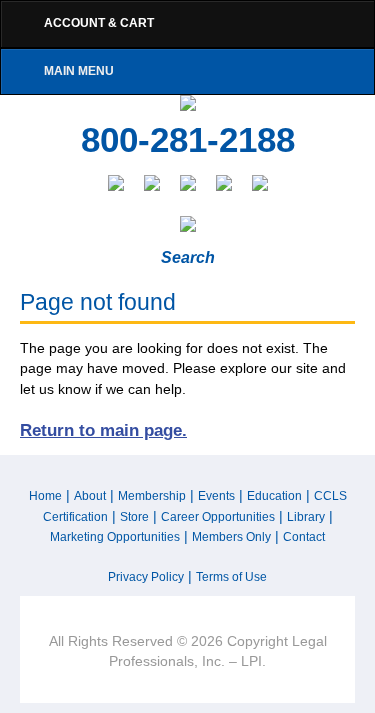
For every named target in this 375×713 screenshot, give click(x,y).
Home (45, 496)
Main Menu (79, 71)
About (90, 496)
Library (306, 517)
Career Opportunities (218, 517)
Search (188, 257)
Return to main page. (103, 430)
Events (216, 496)
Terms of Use (231, 577)
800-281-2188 (188, 140)
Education (274, 496)
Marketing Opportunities (115, 537)
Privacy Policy (146, 577)
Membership (152, 496)
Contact (304, 537)
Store (134, 517)
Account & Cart (99, 23)
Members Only (231, 537)
